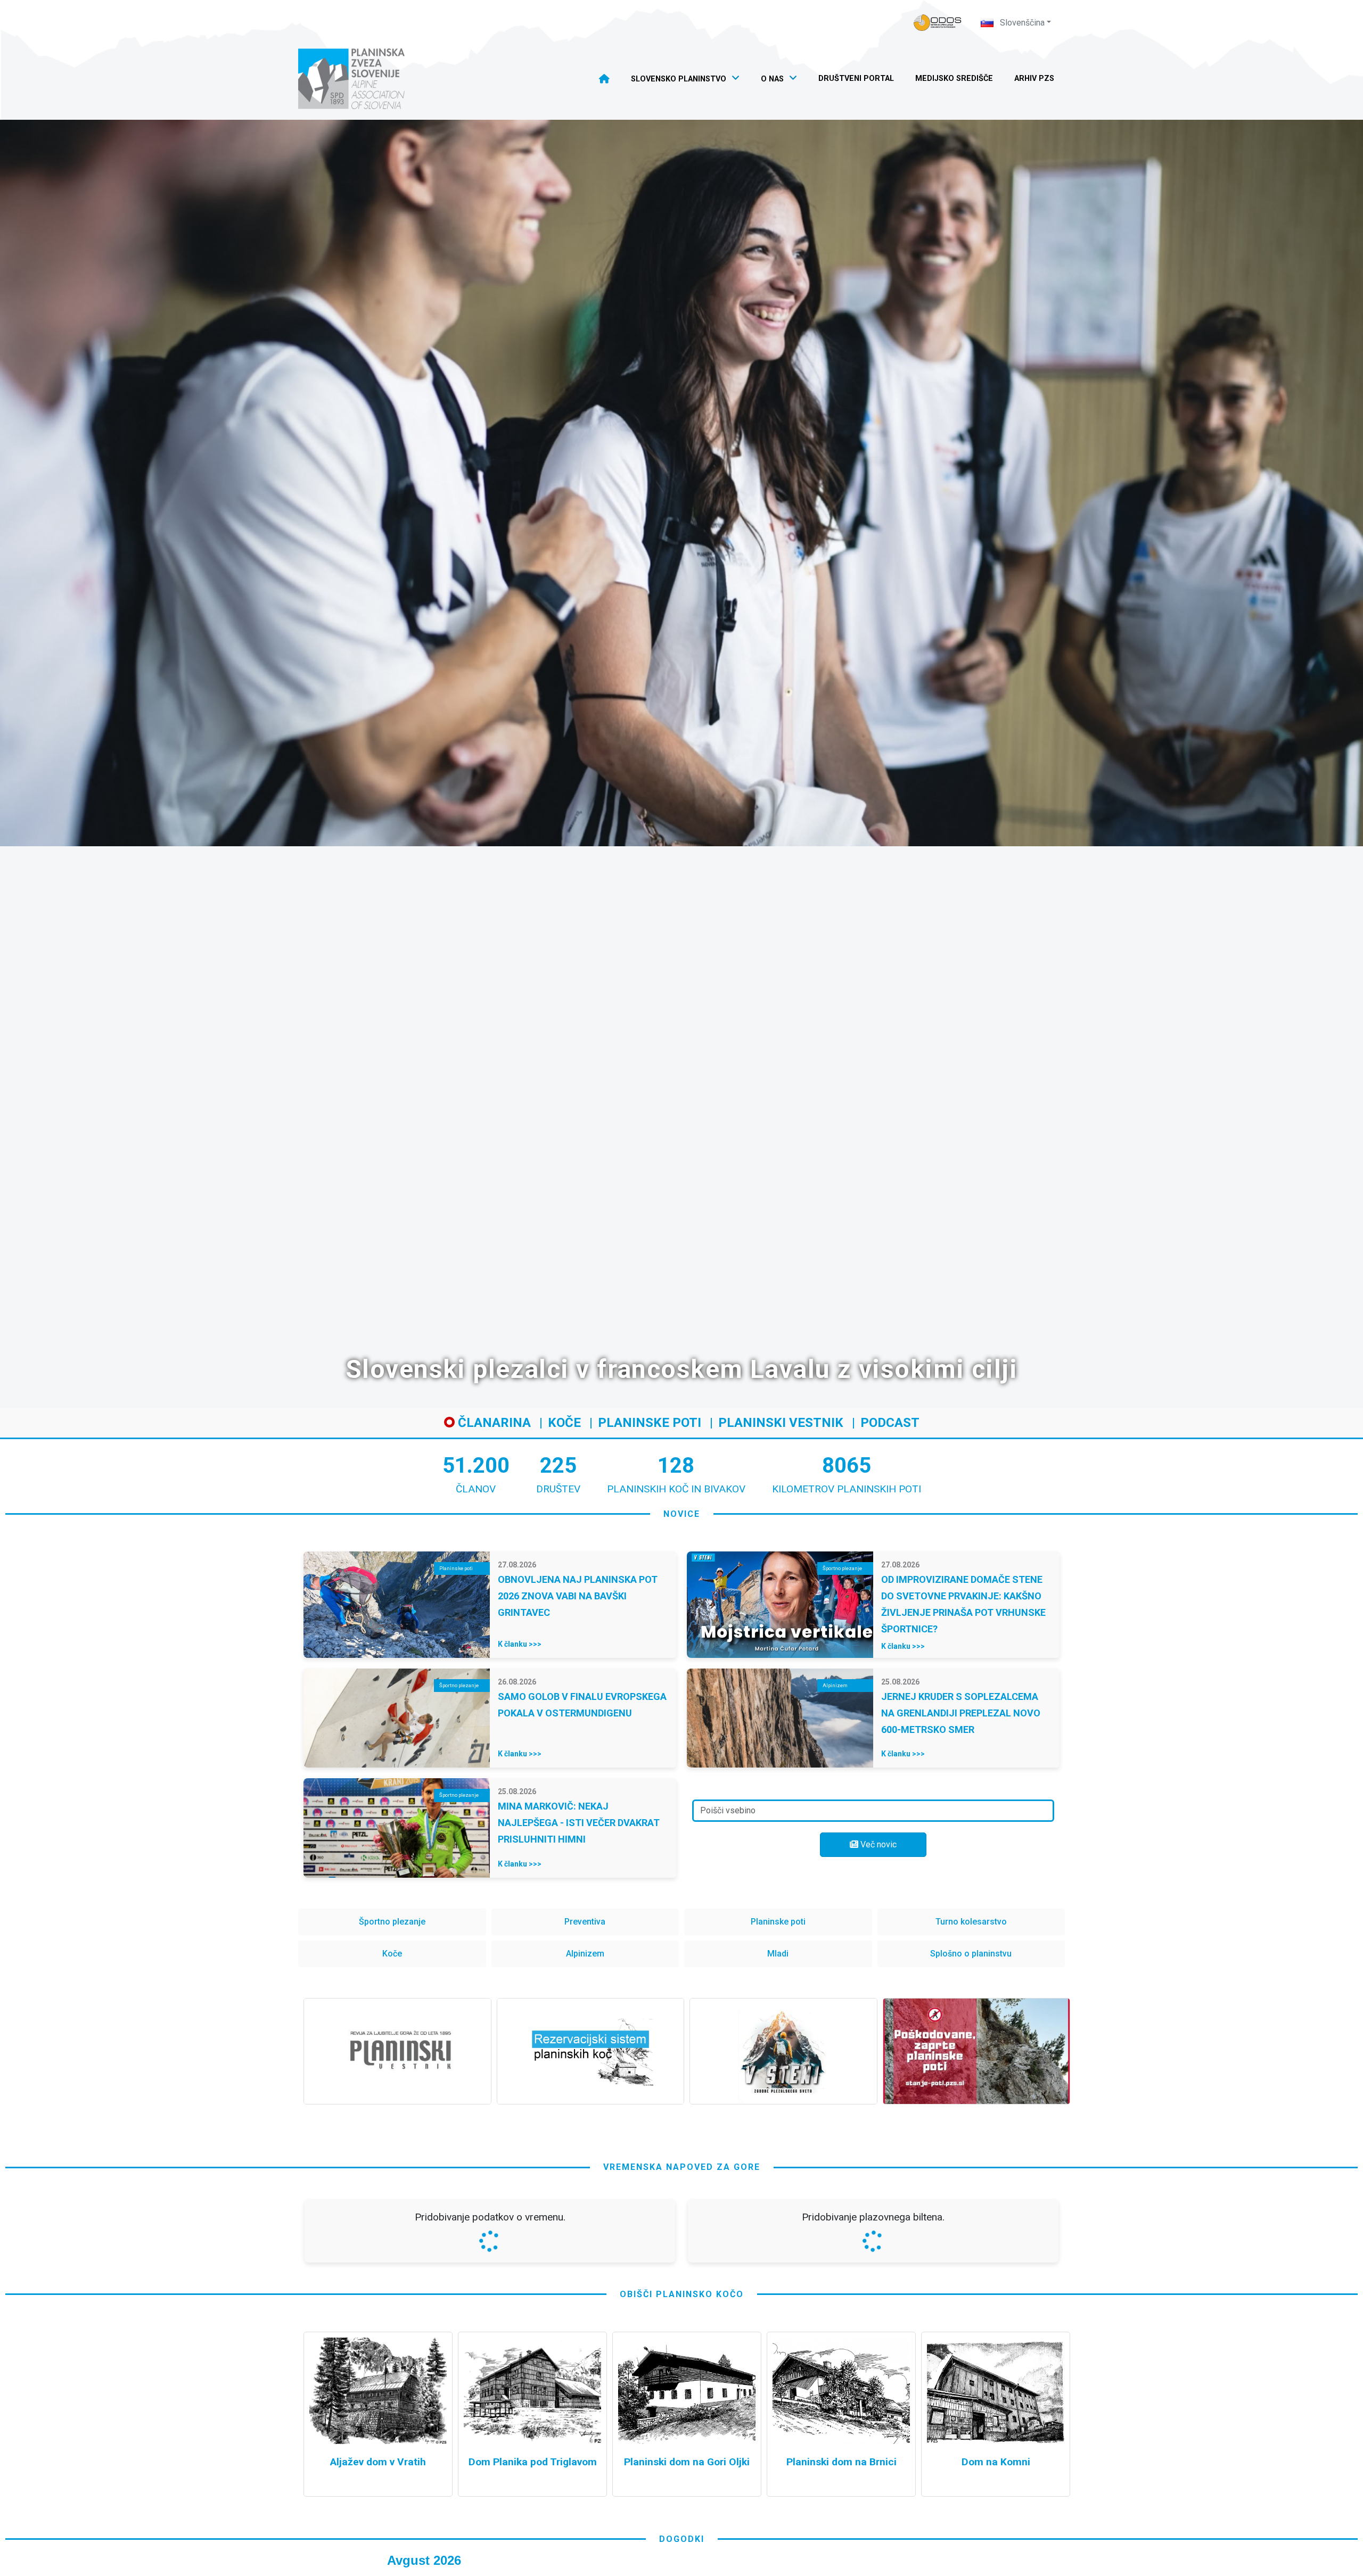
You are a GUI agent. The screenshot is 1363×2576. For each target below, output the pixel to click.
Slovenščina (1021, 23)
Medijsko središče (954, 79)
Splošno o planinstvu (971, 1954)
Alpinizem (585, 1954)
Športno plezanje (392, 1922)
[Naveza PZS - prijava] (938, 23)
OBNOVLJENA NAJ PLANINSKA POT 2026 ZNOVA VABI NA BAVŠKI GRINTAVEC (578, 1596)
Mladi (778, 1954)
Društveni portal (856, 79)
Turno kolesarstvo (971, 1922)
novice (682, 1514)
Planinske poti (650, 1423)
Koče (564, 1423)
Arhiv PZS (1034, 79)
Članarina (493, 1423)
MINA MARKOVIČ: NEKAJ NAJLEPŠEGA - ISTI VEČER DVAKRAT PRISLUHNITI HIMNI (579, 1823)
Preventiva (585, 1922)
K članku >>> (520, 1644)
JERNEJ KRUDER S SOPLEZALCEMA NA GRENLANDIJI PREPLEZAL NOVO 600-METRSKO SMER (961, 1713)
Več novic (877, 1844)
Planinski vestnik (781, 1423)
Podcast (890, 1423)
